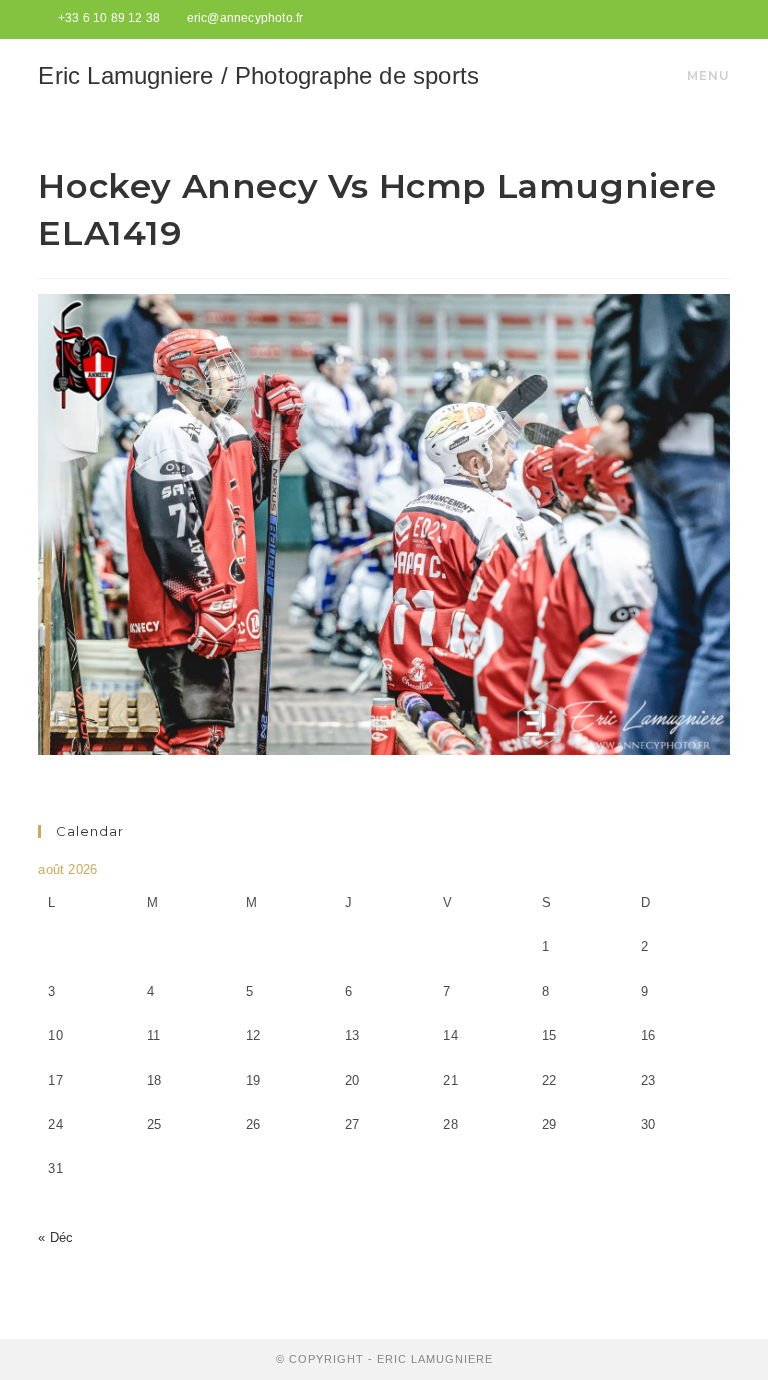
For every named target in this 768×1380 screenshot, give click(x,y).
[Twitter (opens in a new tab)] (677, 19)
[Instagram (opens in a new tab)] (720, 19)
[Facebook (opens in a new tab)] (700, 19)
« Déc (55, 1237)
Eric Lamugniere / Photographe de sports (258, 75)
